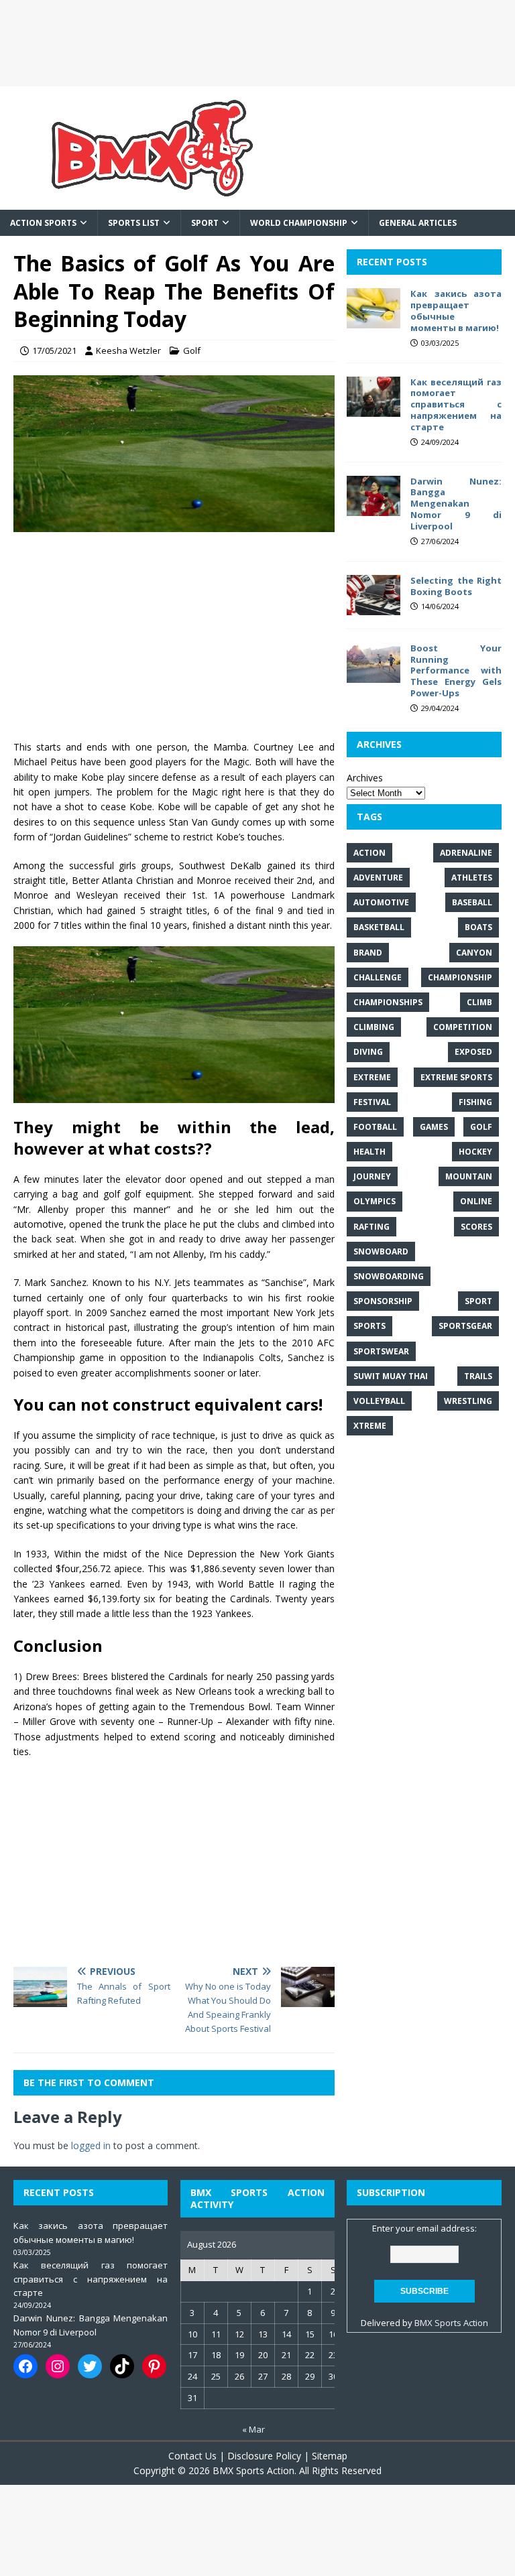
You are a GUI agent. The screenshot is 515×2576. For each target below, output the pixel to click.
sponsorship (383, 1301)
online (476, 1201)
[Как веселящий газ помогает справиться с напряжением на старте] (374, 408)
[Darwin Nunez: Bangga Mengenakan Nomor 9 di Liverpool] (374, 508)
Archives (365, 778)
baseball (472, 902)
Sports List (134, 223)
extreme (372, 1077)
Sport (205, 223)
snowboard (381, 1251)
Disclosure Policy (264, 2456)
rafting (371, 1227)
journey (372, 1176)
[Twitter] (90, 2366)
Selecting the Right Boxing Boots (456, 586)
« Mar (253, 2429)
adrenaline (466, 853)
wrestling (468, 1401)
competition (463, 1027)
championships (388, 1002)
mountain (469, 1176)
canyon (474, 953)
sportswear (381, 1351)
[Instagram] (58, 2366)
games (434, 1127)
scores (476, 1227)
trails (478, 1376)
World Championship (299, 223)
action (369, 853)
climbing (374, 1027)
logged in (91, 2145)
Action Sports (43, 223)
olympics (375, 1201)
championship (460, 977)
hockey (475, 1152)
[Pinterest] (154, 2366)
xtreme (370, 1426)
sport (478, 1301)
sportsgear (465, 1326)
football (375, 1127)
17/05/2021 (54, 350)
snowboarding (389, 1276)
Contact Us (192, 2456)
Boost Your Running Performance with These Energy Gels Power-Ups (456, 671)
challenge (378, 977)
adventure (378, 878)
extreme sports (456, 1077)
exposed (473, 1052)
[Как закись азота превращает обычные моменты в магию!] (374, 321)
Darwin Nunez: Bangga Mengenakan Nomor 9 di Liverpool (456, 504)
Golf (192, 350)
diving (368, 1052)
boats (478, 927)
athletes (472, 878)
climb (479, 1002)
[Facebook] (25, 2366)
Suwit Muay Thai (391, 1376)
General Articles (418, 223)
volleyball (379, 1401)
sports (369, 1326)
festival (372, 1102)
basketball (379, 927)
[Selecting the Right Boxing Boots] (374, 607)
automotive (381, 902)
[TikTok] (122, 2366)
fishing (475, 1102)
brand (368, 953)
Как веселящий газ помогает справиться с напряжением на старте (456, 405)
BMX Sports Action (451, 2323)
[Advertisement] (257, 43)
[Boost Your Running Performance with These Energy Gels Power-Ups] (374, 674)
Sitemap (330, 2456)
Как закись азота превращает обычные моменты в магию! (456, 311)
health (369, 1152)
